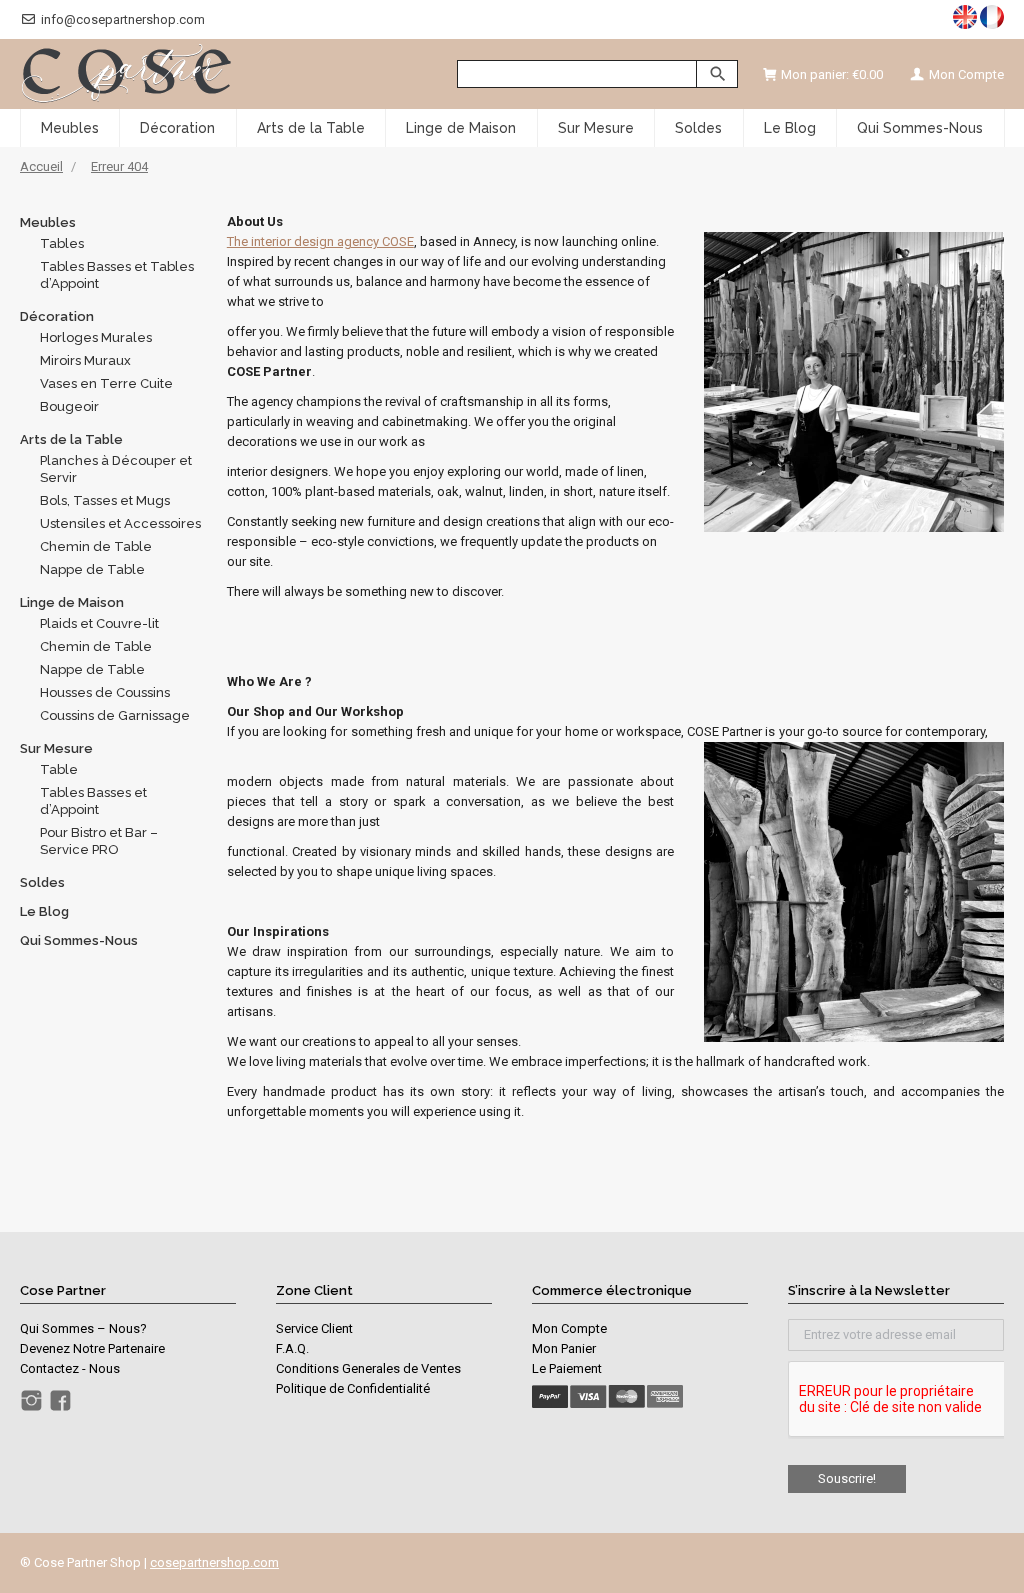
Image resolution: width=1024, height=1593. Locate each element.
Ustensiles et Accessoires (120, 523)
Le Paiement (567, 1368)
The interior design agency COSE (320, 241)
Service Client (314, 1328)
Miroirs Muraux (85, 360)
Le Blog (44, 911)
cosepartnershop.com (214, 1562)
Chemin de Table (96, 546)
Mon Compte (965, 74)
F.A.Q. (292, 1348)
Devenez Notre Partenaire (92, 1348)
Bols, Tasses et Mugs (105, 500)
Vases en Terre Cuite (106, 383)
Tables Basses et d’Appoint (93, 801)
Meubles (48, 222)
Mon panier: (832, 74)
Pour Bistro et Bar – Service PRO (99, 841)
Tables (62, 243)
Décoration (57, 316)
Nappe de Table (92, 569)
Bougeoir (69, 406)
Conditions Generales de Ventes (368, 1368)
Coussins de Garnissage (115, 715)
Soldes (42, 882)
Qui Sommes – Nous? (83, 1328)
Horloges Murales (96, 337)
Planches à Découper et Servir (116, 469)
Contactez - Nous (70, 1368)
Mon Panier (564, 1348)
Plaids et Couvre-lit (99, 623)
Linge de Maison (72, 602)
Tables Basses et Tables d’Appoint (117, 275)
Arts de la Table (71, 439)
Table (59, 769)
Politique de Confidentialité (353, 1388)
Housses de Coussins (105, 692)
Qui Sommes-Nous (79, 940)
